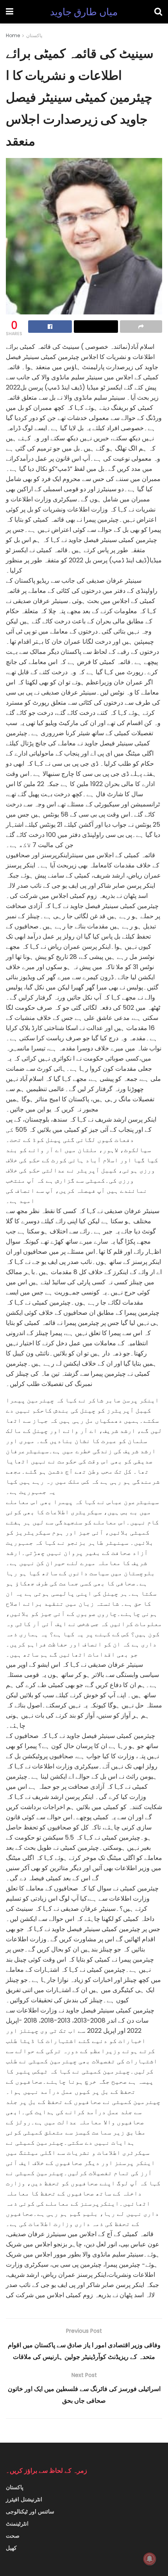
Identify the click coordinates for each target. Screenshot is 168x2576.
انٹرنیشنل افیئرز (24, 2499)
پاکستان (34, 35)
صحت (13, 2536)
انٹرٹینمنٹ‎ (17, 2524)
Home (13, 35)
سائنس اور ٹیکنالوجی (30, 2511)
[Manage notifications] (150, 2559)
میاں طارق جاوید (84, 12)
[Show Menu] (10, 12)
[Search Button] (158, 12)
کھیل (11, 2548)
